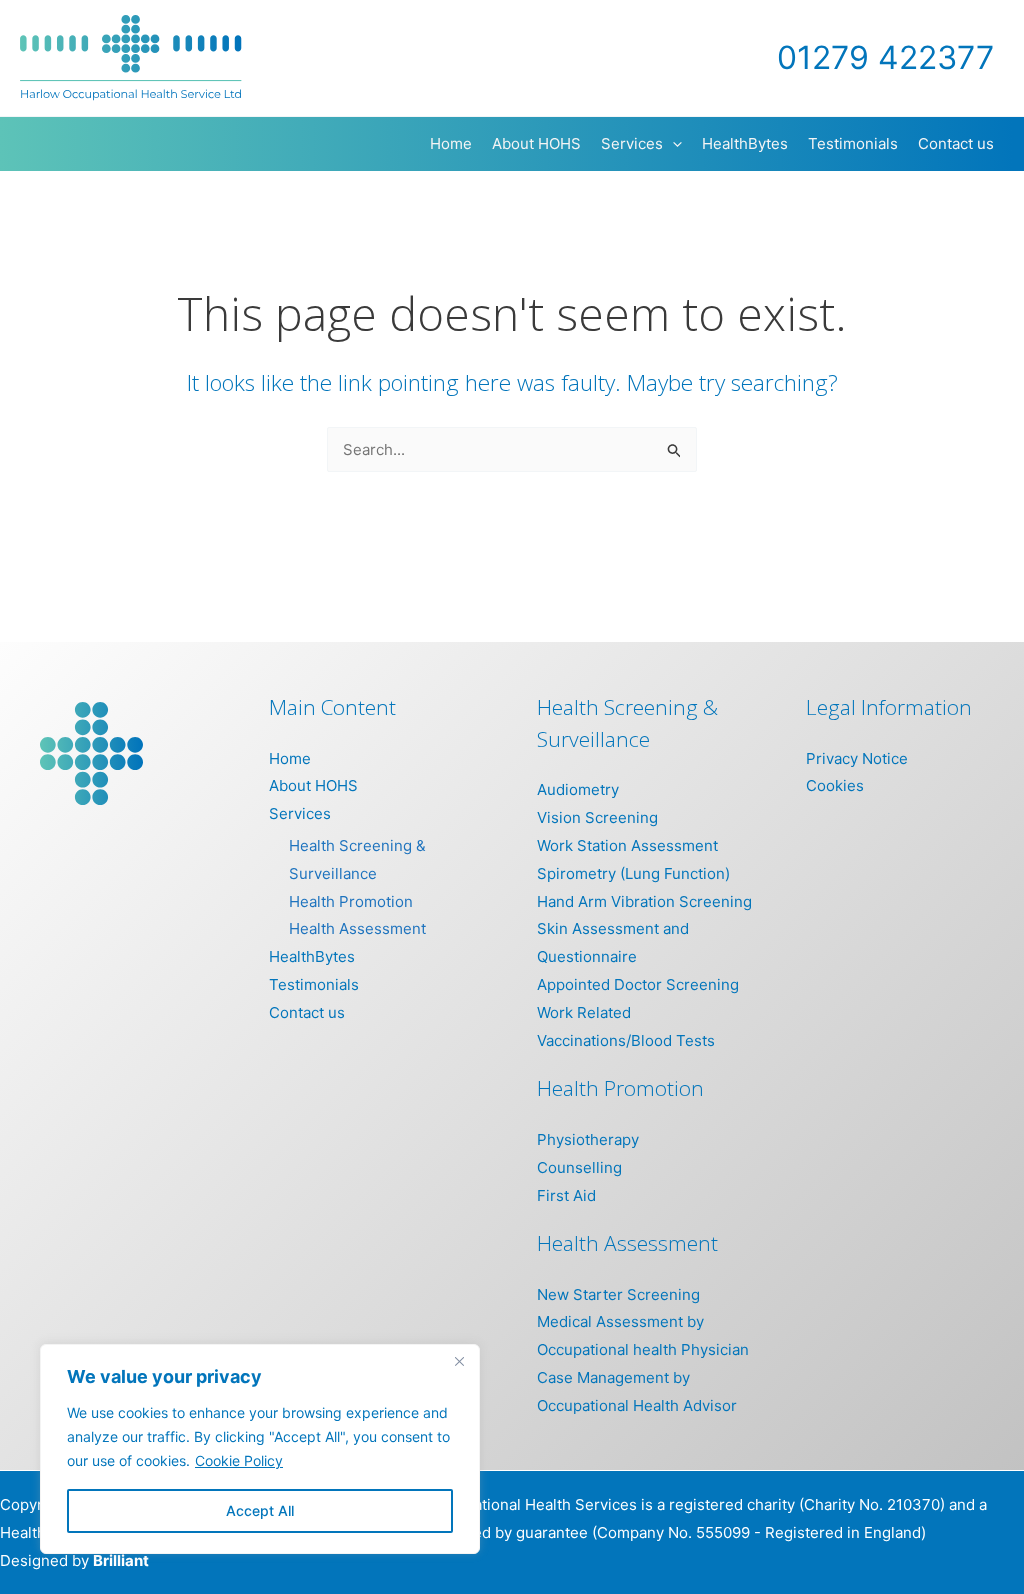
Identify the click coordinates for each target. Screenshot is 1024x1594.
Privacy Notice (857, 758)
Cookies (835, 785)
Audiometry (578, 789)
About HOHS (313, 785)
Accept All (260, 1510)
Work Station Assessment (627, 845)
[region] (260, 1449)
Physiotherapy (588, 1139)
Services (300, 813)
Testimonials (314, 984)
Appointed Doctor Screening (638, 984)
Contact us (307, 1012)
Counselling (579, 1167)
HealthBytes (312, 956)
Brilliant (121, 1560)
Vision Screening (597, 817)
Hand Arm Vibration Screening (644, 901)
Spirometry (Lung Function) (633, 873)
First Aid (566, 1195)
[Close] (459, 1361)
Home (290, 758)
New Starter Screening (618, 1294)
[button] (672, 144)
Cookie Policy (239, 1460)
